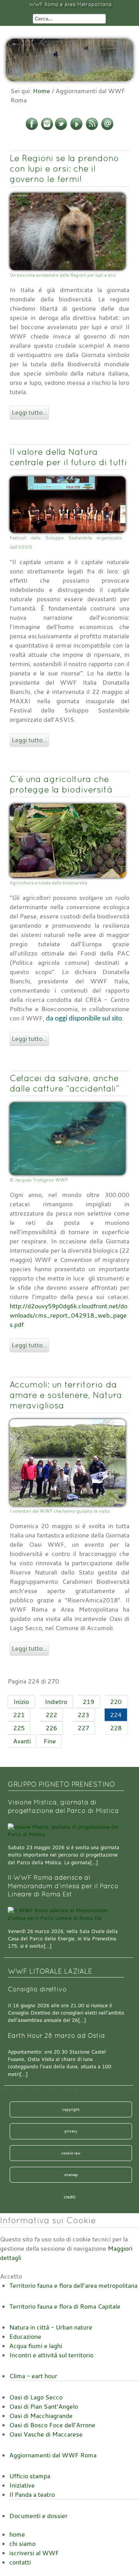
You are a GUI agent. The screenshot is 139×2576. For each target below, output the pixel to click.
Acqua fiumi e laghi (36, 2346)
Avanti (22, 1741)
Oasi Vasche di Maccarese (46, 2434)
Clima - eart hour (33, 2376)
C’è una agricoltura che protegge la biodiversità (61, 784)
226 (51, 1728)
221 (19, 1715)
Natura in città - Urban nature (51, 2327)
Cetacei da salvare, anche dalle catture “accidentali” (64, 1083)
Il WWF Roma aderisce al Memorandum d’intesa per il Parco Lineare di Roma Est (63, 1886)
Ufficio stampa (30, 2476)
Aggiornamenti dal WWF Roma (53, 2455)
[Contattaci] (107, 129)
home (17, 2534)
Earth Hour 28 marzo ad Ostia (56, 2036)
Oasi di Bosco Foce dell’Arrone (52, 2425)
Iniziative (22, 2485)
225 (19, 1728)
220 (116, 1702)
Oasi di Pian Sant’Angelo (44, 2406)
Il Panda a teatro (32, 2494)
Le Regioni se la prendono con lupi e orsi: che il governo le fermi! (64, 168)
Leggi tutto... (29, 412)
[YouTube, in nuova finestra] (76, 129)
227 (83, 1728)
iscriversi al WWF (34, 2553)
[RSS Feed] (92, 129)
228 (116, 1728)
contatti (20, 2562)
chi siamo (22, 2544)
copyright (71, 2109)
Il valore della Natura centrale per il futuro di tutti (68, 457)
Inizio (21, 1702)
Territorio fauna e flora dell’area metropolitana (73, 2285)
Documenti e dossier (38, 2516)
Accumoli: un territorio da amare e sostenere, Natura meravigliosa (66, 1395)
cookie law (71, 2153)
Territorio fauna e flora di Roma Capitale (65, 2306)
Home (42, 91)
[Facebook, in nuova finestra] (32, 129)
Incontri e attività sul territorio (51, 2355)
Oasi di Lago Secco (36, 2397)
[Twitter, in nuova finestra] (61, 129)
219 (88, 1702)
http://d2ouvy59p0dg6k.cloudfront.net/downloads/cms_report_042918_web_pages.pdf (69, 1315)
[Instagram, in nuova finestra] (47, 129)
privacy (71, 2131)
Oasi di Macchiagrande (41, 2416)
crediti (70, 2197)
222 (51, 1715)
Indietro (56, 1702)
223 (83, 1715)
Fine (50, 1741)
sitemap (71, 2175)
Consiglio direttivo (37, 1989)
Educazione (25, 2336)
